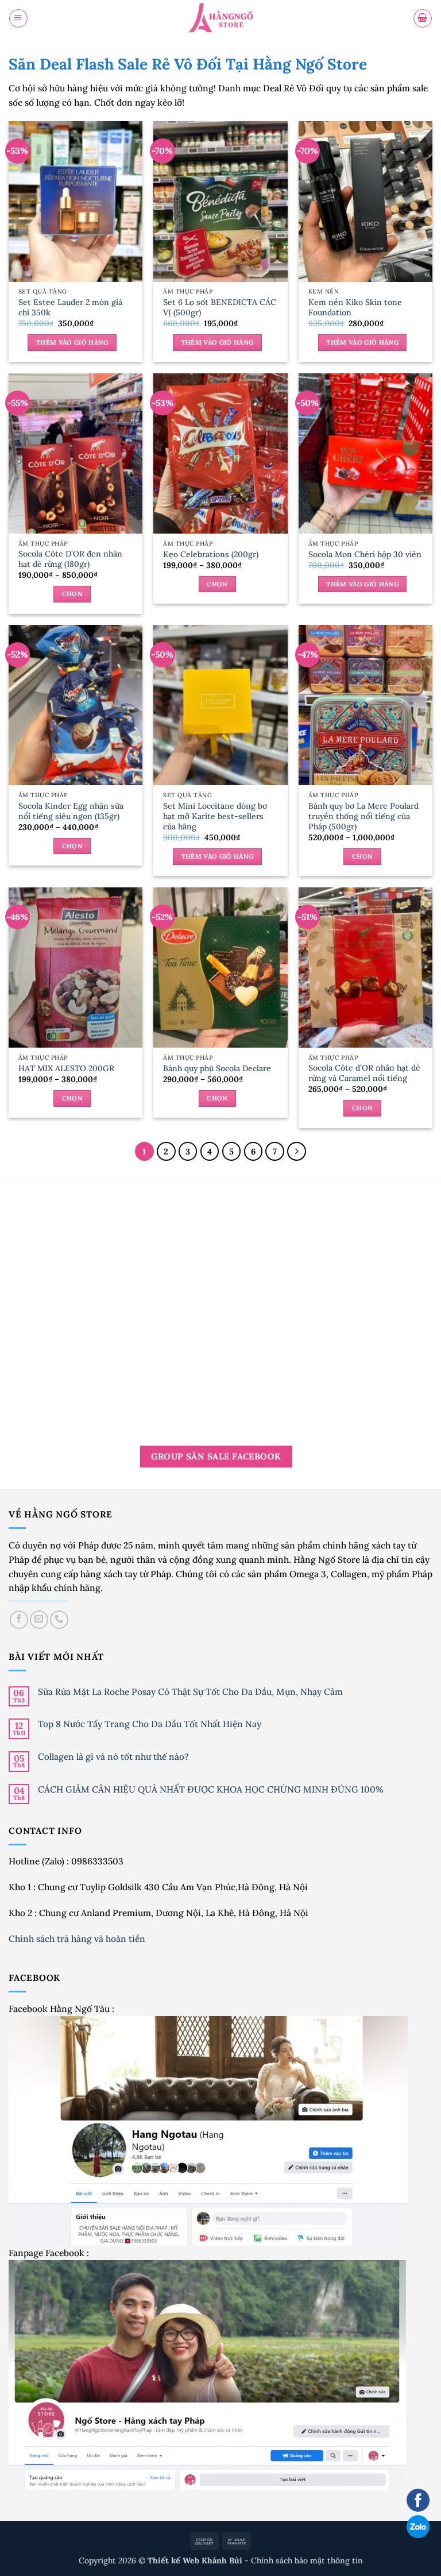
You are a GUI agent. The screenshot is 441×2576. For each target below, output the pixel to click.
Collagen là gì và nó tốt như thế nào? (113, 1757)
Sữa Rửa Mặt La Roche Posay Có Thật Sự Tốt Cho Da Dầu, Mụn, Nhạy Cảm (190, 1692)
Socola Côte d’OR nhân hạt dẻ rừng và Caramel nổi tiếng (364, 1073)
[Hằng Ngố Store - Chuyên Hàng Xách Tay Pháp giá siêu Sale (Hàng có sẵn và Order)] (220, 19)
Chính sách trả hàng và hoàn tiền (78, 1938)
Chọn (72, 594)
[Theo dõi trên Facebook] (19, 1620)
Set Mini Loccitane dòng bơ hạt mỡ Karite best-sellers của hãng (215, 816)
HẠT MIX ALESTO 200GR (66, 1068)
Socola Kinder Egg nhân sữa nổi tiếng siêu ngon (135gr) (71, 811)
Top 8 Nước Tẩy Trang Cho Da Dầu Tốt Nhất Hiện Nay (150, 1724)
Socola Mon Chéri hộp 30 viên (365, 554)
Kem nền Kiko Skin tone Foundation (355, 307)
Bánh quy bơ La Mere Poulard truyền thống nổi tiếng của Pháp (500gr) (363, 816)
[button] (18, 18)
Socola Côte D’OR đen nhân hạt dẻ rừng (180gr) (70, 559)
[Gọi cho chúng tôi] (59, 1620)
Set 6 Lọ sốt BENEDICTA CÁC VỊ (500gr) (220, 307)
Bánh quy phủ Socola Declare (217, 1068)
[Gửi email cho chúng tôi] (39, 1620)
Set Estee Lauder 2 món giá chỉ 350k (70, 307)
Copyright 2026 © (162, 2560)
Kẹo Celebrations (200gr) (211, 554)
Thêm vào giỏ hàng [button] (72, 342)
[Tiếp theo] (297, 1151)
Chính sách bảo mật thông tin (307, 2560)
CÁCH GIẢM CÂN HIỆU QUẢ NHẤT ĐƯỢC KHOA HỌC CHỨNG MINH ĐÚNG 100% (211, 1789)
